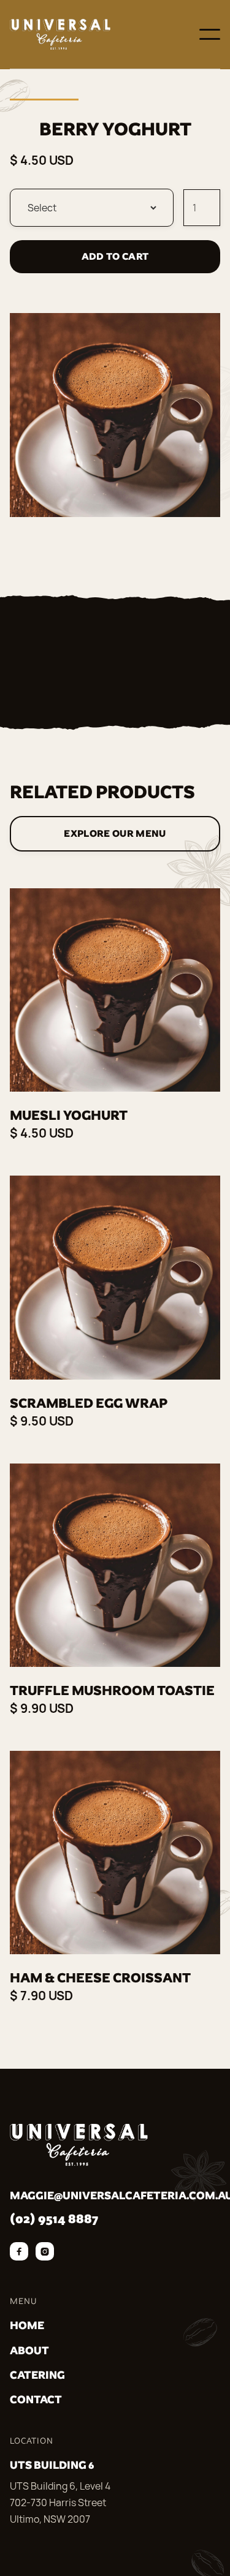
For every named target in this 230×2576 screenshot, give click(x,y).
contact (36, 2399)
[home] (60, 34)
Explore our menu (115, 833)
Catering (37, 2375)
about (29, 2350)
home (27, 2325)
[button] (210, 34)
